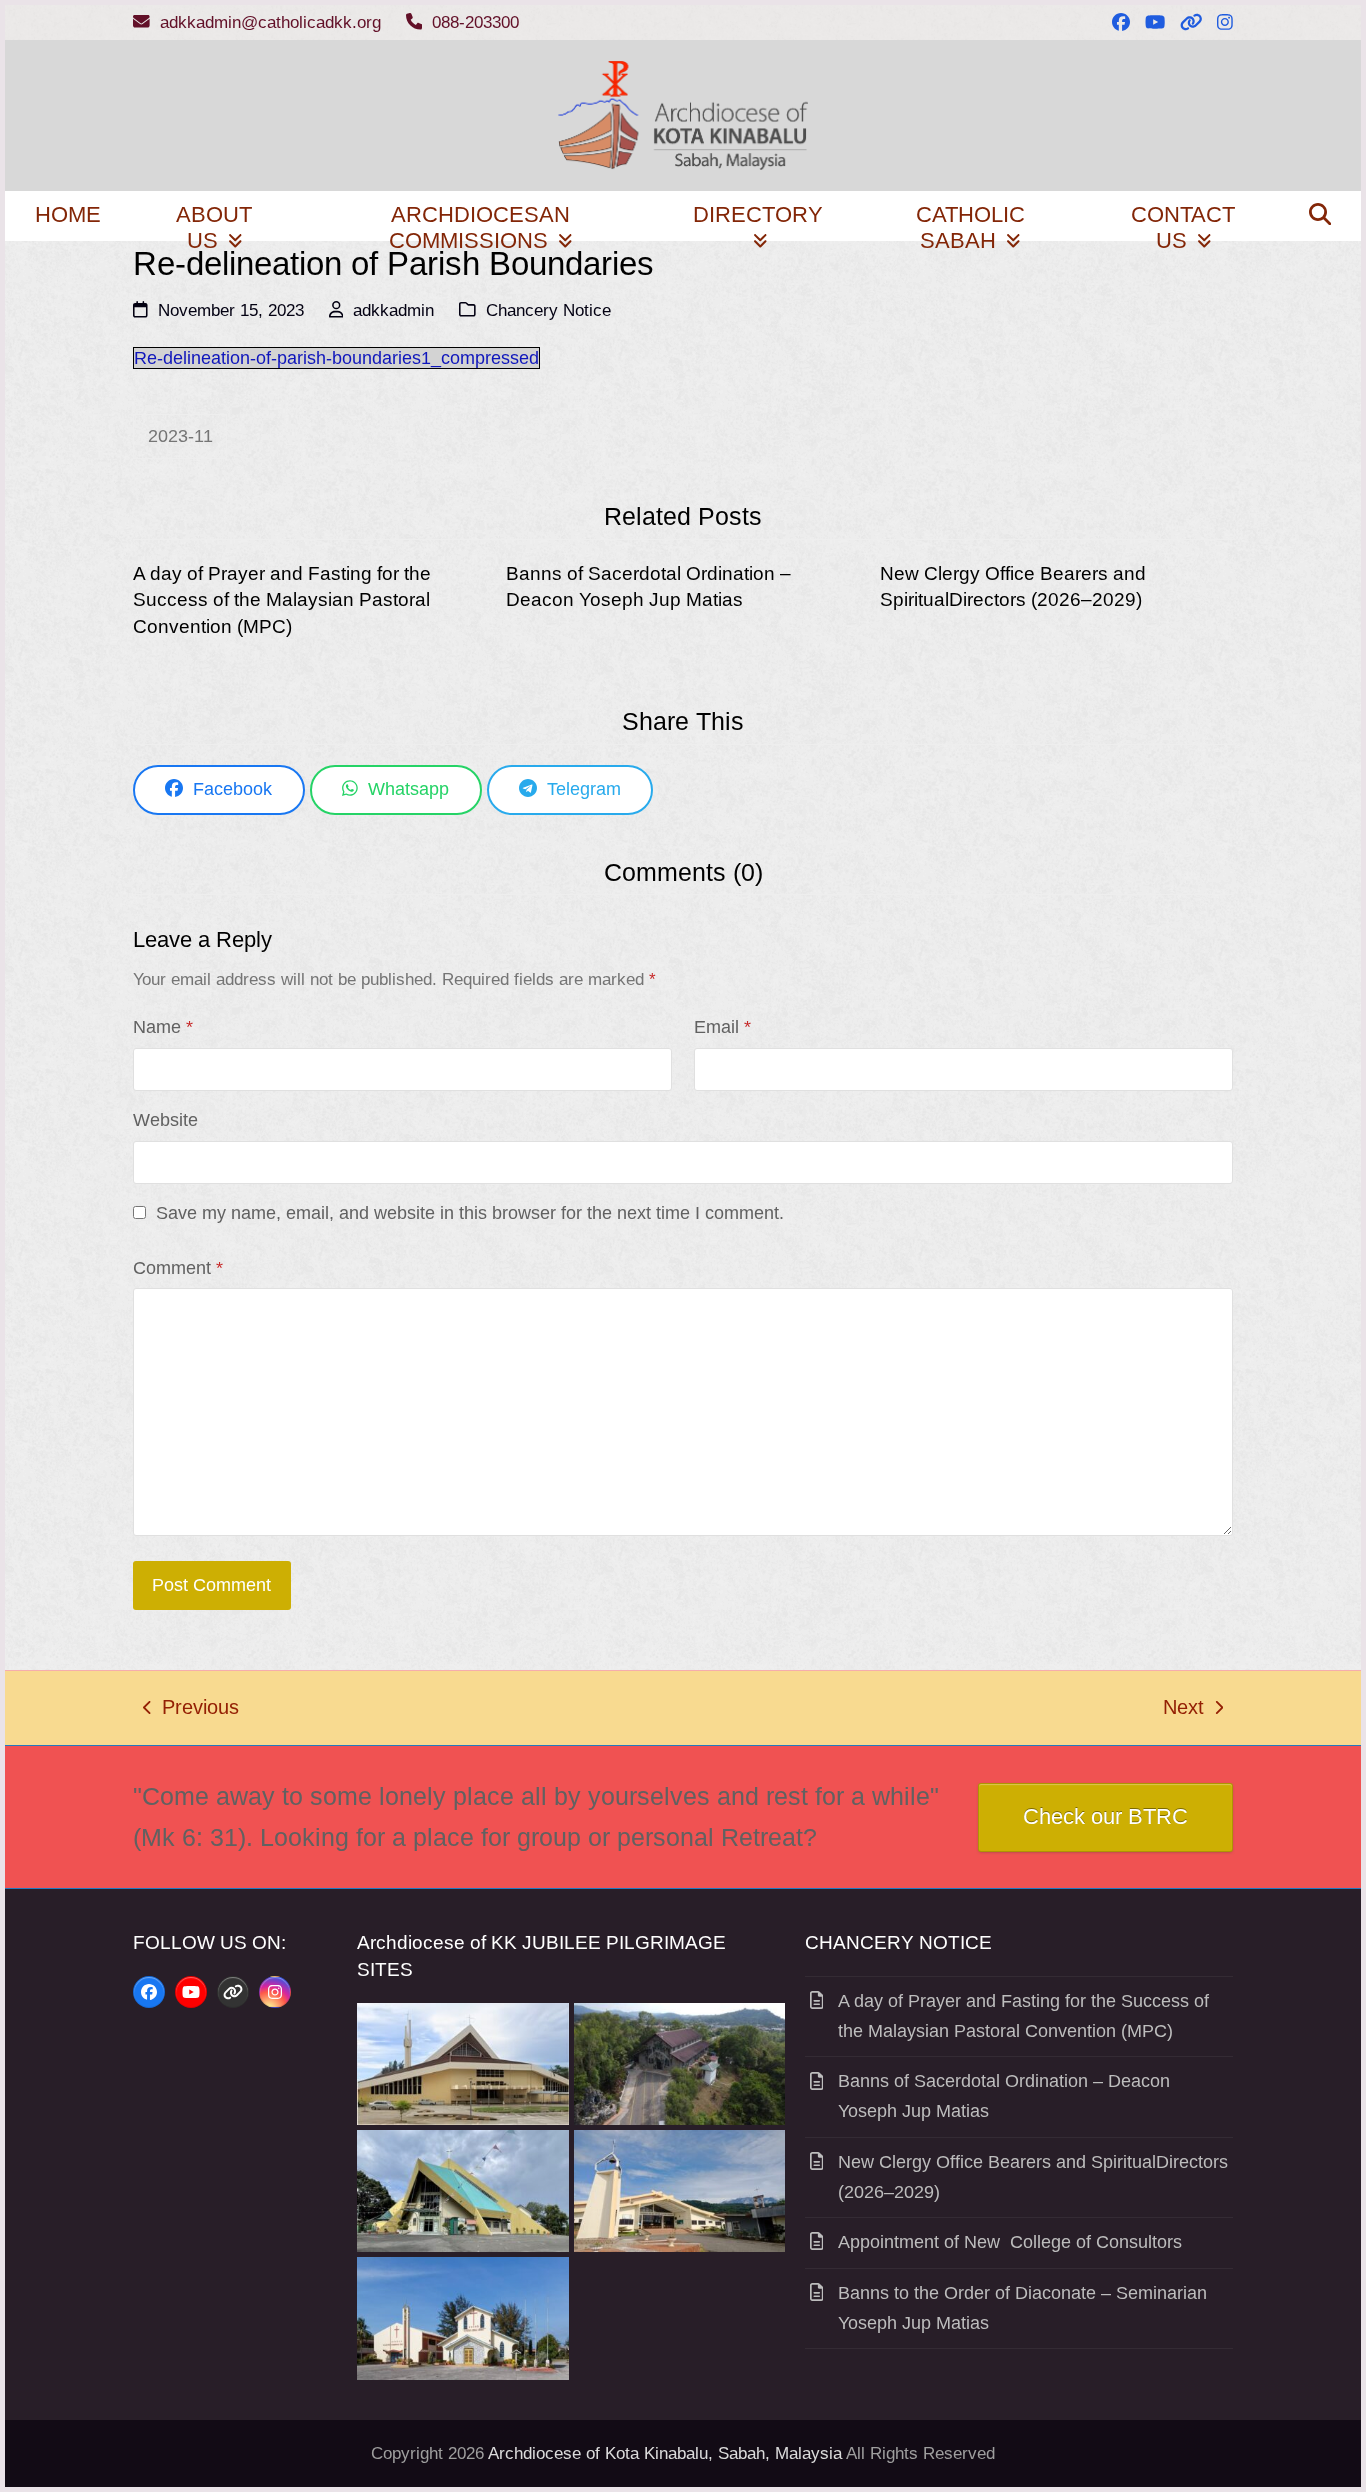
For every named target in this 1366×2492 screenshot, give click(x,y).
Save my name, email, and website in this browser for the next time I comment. (470, 1213)
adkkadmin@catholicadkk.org (270, 22)
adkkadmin (393, 310)
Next (1184, 1710)
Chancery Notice (548, 310)
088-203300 (475, 22)
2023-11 (180, 436)
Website (165, 1120)
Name (163, 1027)
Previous (191, 1710)
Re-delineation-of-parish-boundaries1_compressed (336, 358)
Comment (178, 1268)
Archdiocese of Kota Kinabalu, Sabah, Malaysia (665, 2453)
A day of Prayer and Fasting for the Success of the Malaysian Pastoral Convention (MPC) (282, 599)
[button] (1320, 216)
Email (722, 1027)
